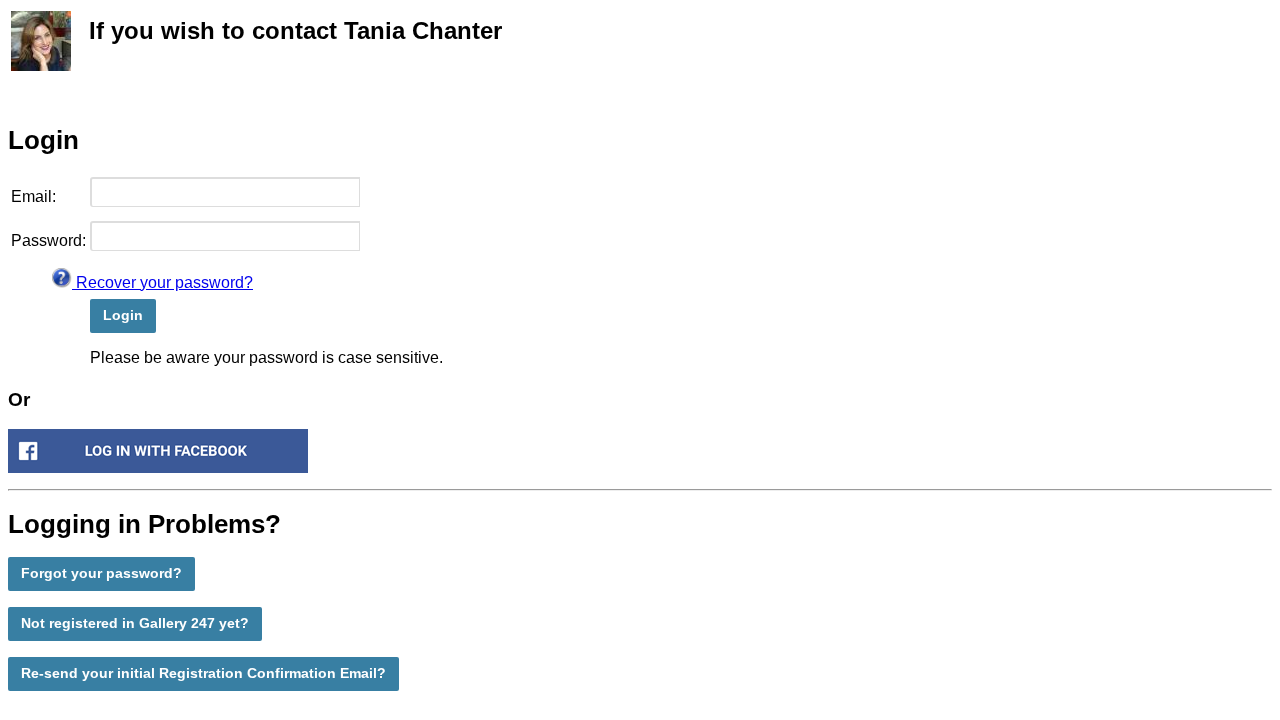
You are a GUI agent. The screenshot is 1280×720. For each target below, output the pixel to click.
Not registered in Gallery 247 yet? (135, 623)
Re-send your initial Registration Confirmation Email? (203, 673)
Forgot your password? (101, 573)
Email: (33, 196)
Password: (48, 240)
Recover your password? (162, 282)
